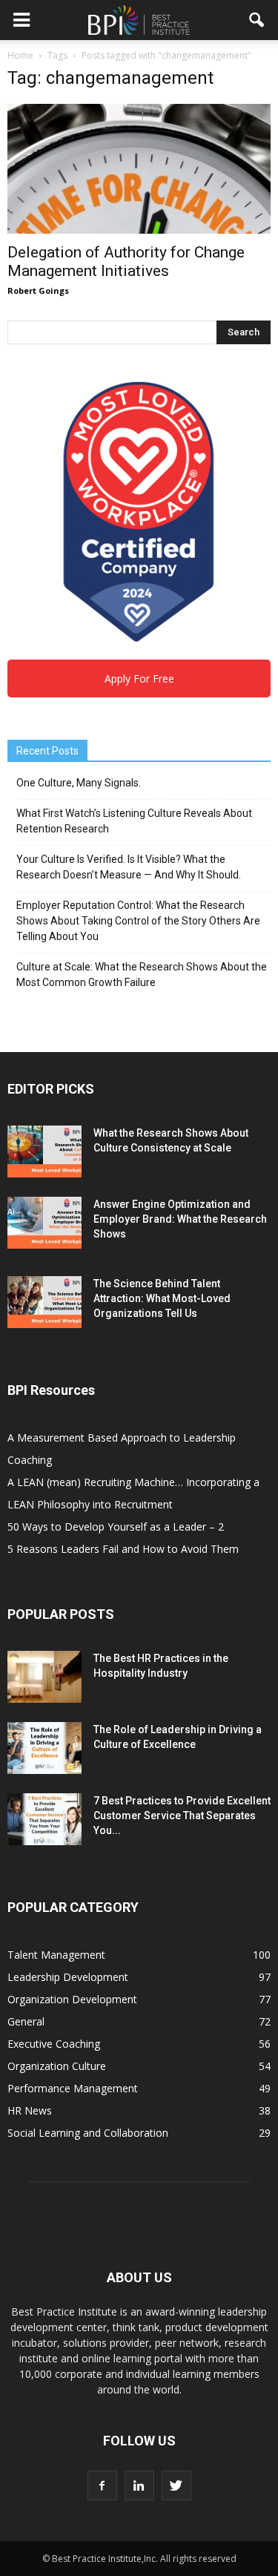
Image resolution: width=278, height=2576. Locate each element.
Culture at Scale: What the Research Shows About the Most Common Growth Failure (142, 975)
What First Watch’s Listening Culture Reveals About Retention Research (134, 821)
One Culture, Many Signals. (79, 783)
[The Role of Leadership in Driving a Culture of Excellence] (44, 1748)
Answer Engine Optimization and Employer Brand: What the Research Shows (180, 1219)
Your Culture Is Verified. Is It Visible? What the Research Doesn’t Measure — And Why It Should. (129, 867)
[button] (257, 20)
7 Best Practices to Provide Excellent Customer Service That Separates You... (182, 1816)
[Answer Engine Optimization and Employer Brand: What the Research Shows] (44, 1223)
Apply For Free (139, 678)
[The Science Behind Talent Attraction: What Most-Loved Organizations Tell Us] (44, 1302)
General (26, 2021)
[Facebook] (102, 2485)
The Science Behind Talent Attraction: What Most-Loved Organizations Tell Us (162, 1298)
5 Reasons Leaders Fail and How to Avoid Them (123, 1549)
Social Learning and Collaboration (88, 2133)
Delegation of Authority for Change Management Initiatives (126, 262)
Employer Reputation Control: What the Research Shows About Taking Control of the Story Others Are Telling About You (138, 921)
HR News (30, 2110)
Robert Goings (38, 290)
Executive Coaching (54, 2044)
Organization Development (72, 1999)
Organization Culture (57, 2066)
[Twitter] (176, 2485)
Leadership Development (68, 1977)
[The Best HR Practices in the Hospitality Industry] (44, 1677)
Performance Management (73, 2088)
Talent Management (56, 1955)
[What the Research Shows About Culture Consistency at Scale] (44, 1151)
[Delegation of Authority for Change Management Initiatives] (139, 169)
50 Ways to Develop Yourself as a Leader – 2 (116, 1527)
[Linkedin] (139, 2485)
